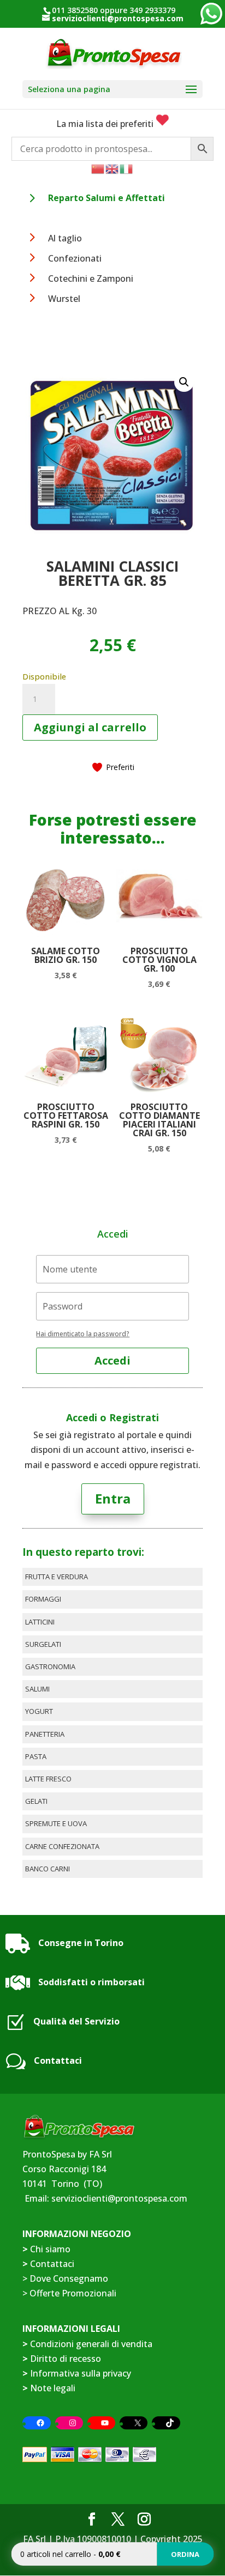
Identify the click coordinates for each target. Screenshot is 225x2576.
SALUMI (37, 1689)
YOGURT (39, 1711)
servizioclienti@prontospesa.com (119, 2198)
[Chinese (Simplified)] (98, 168)
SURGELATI (43, 1644)
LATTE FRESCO (48, 1779)
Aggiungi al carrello (90, 727)
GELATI (36, 1801)
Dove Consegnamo (69, 2278)
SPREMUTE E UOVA (56, 1823)
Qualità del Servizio (76, 2021)
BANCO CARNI (48, 1869)
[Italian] (127, 168)
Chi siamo (50, 2249)
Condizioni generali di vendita (91, 2344)
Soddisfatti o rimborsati (91, 1982)
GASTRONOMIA (50, 1666)
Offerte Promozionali (72, 2293)
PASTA (36, 1756)
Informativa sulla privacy (81, 2373)
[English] (112, 168)
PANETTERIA (45, 1734)
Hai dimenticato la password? (83, 1334)
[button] (184, 382)
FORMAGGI (43, 1599)
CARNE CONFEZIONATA (62, 1846)
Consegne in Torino (81, 1943)
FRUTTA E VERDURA (57, 1577)
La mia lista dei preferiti (106, 124)
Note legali (53, 2388)
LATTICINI (40, 1622)
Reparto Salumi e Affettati (106, 198)
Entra (113, 1498)
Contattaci (58, 2060)
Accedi (112, 1360)
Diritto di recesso (66, 2359)
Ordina (185, 2554)
